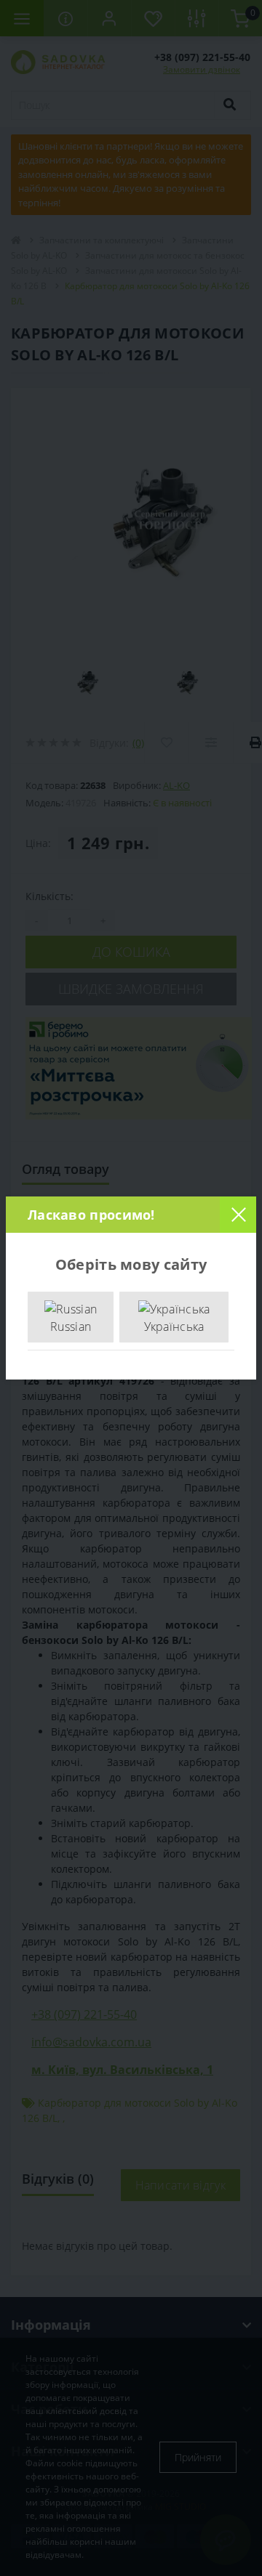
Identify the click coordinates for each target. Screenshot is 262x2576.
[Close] (238, 1215)
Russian (71, 1327)
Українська (174, 1327)
